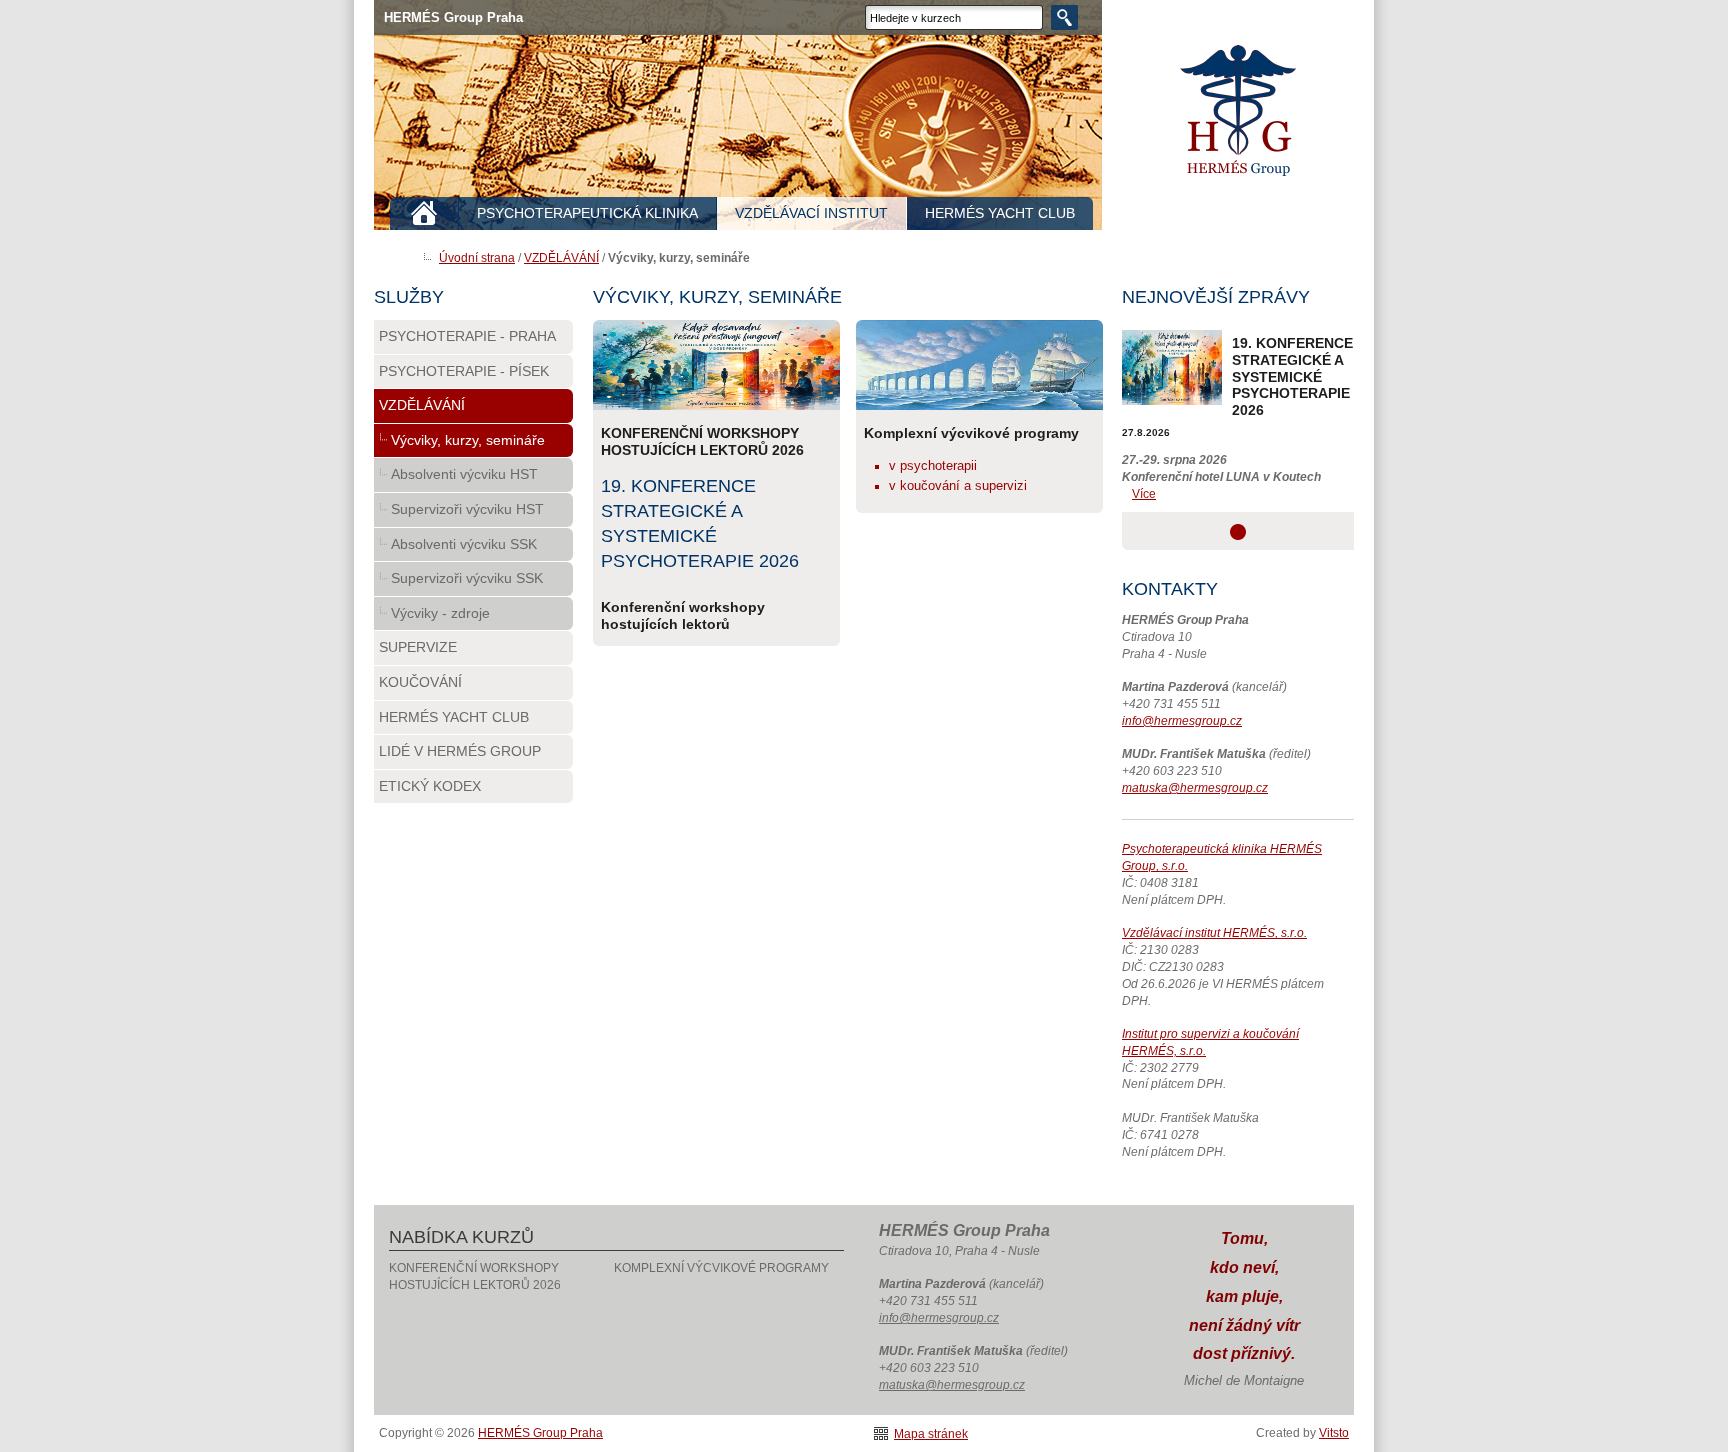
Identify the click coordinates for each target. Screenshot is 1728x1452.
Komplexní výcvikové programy (721, 1268)
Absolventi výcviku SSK (464, 544)
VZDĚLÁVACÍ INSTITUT (811, 213)
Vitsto (1334, 1433)
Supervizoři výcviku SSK (467, 578)
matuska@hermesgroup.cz (1195, 788)
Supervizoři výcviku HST (467, 509)
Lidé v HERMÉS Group (460, 751)
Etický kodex (430, 786)
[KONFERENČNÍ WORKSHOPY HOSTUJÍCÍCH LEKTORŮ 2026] (716, 365)
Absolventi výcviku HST (464, 474)
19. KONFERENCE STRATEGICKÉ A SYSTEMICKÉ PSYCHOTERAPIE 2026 (1292, 376)
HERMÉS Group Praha (1243, 119)
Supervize (418, 647)
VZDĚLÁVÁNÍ (561, 258)
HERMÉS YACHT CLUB (1000, 213)
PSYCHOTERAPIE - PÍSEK (464, 371)
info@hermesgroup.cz (1182, 721)
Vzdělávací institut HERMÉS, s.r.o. (1214, 933)
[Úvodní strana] (424, 213)
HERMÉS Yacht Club (454, 717)
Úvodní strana (477, 258)
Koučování (420, 682)
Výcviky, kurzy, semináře (468, 440)
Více (1144, 494)
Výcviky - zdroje (440, 613)
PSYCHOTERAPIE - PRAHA (467, 336)
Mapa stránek (931, 1434)
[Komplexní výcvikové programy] (979, 365)
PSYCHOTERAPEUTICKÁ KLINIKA (587, 213)
